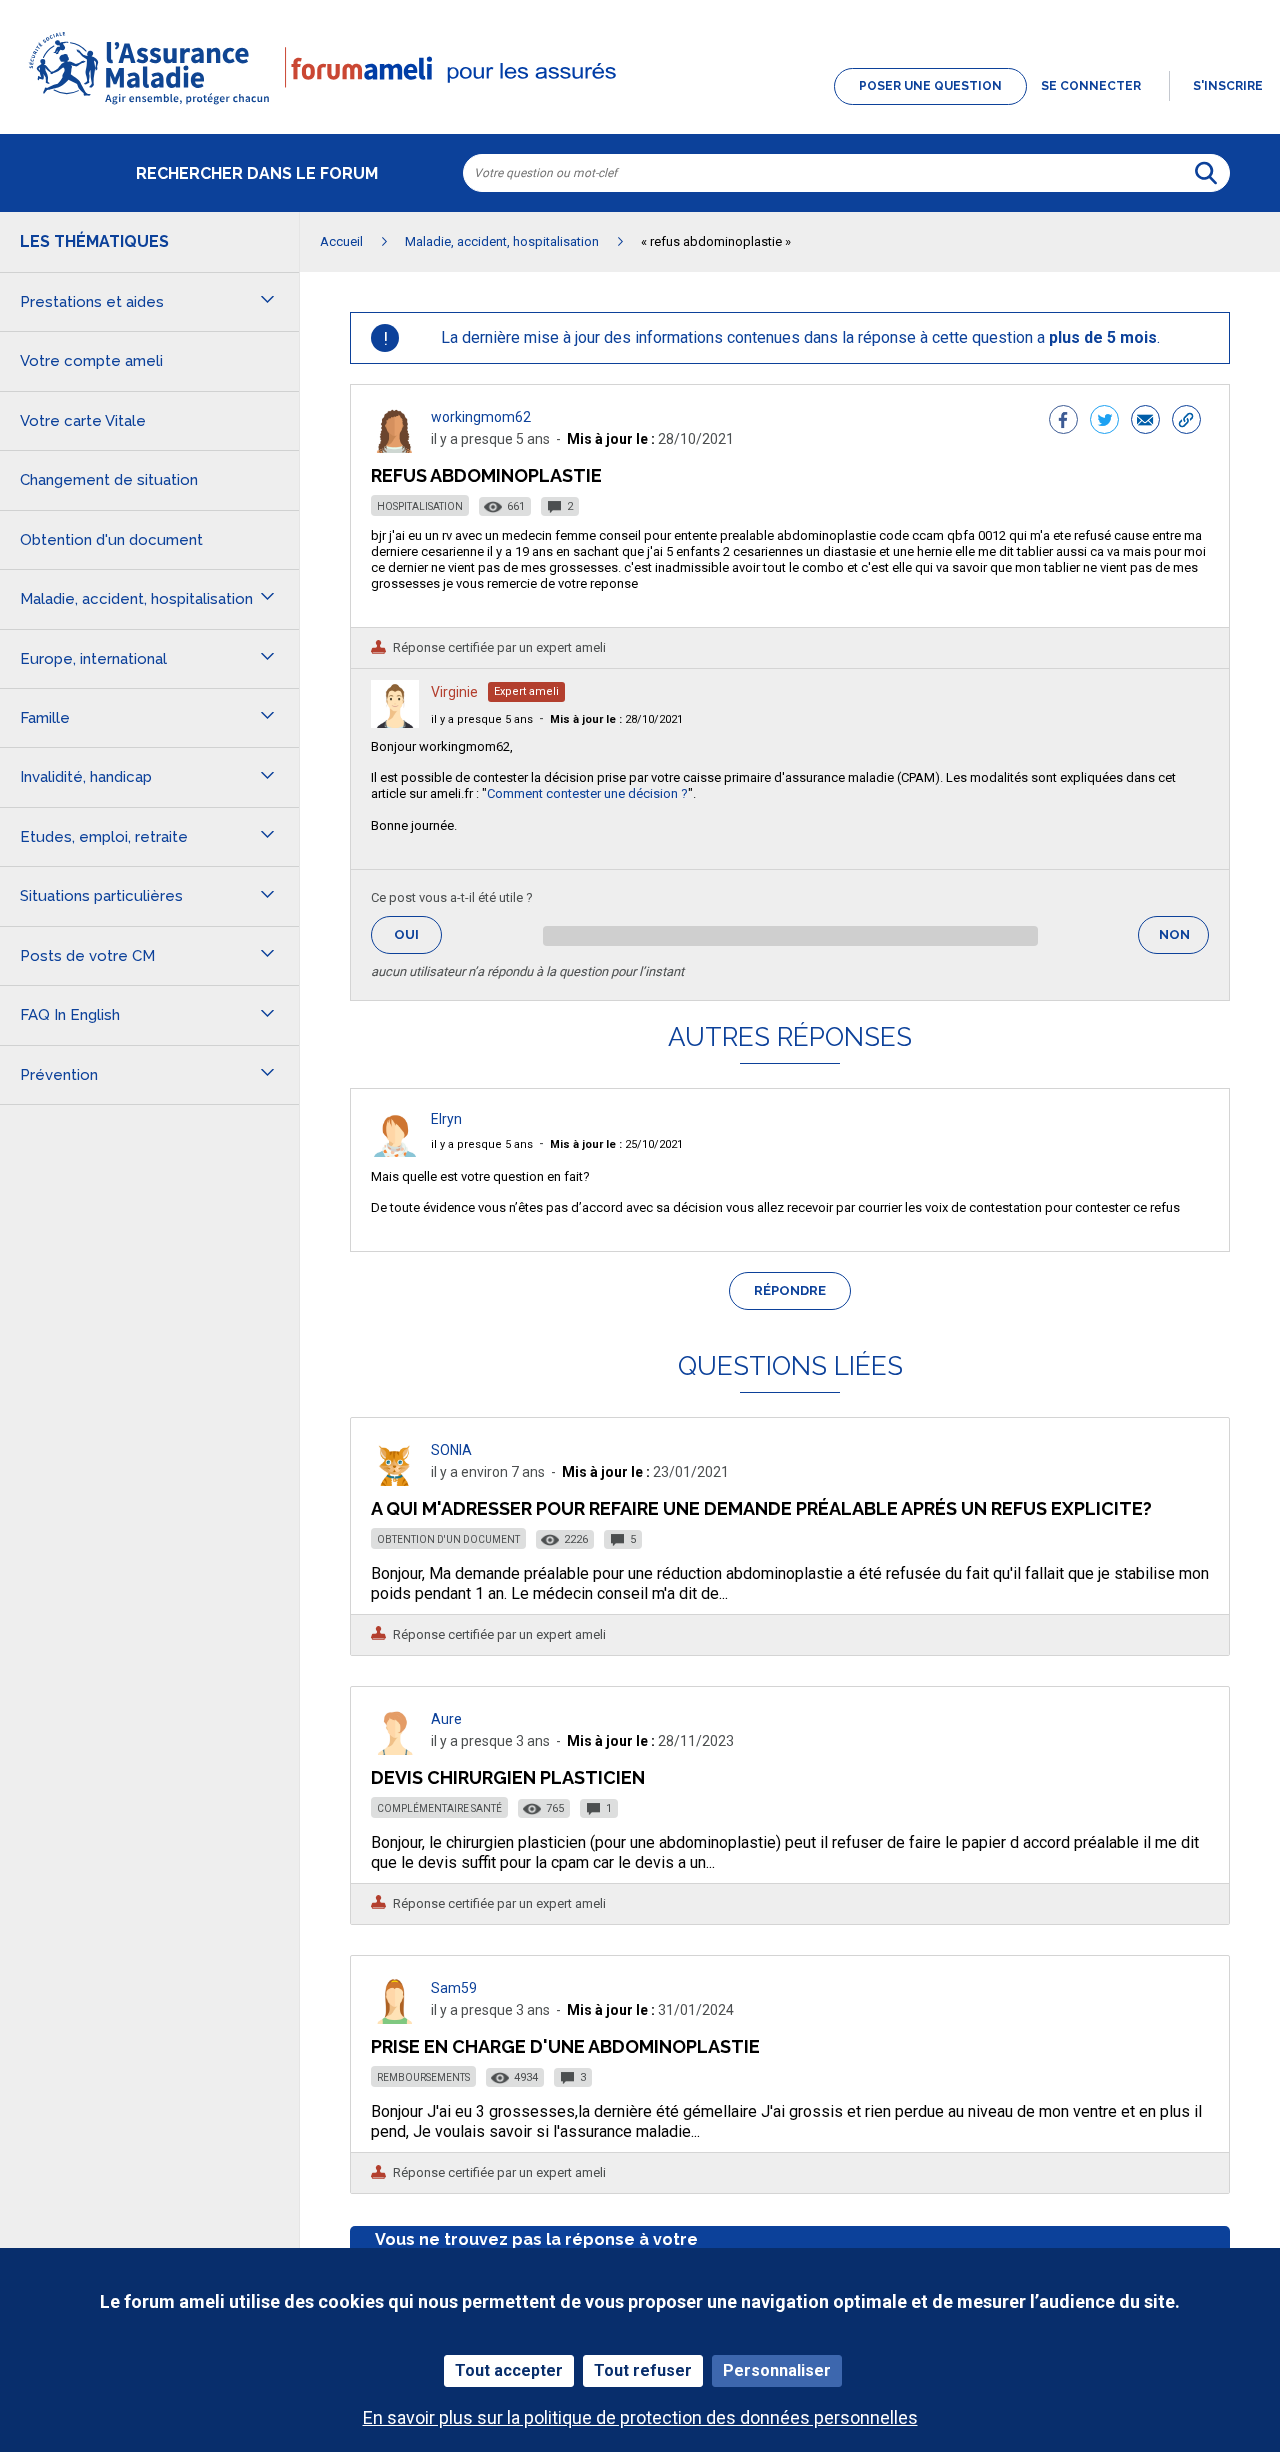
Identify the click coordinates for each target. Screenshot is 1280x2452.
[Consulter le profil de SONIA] (395, 1480)
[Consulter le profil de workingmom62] (395, 447)
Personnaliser (777, 2370)
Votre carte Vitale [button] (83, 421)
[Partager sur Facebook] (1063, 422)
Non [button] (1184, 940)
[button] (640, 106)
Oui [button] (418, 934)
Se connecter (1091, 86)
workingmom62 (481, 417)
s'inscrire (1228, 86)
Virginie (454, 692)
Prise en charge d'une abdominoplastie (565, 2046)
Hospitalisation (420, 506)
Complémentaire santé (439, 1808)
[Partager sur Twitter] (1104, 422)
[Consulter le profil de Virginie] (395, 722)
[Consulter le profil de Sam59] (395, 2018)
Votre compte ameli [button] (91, 361)
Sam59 (454, 1988)
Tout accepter (509, 2370)
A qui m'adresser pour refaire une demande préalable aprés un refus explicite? (761, 1508)
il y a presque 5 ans (482, 719)
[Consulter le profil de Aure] (395, 1749)
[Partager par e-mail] (1145, 422)
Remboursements (423, 2077)
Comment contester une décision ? (587, 793)
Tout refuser (643, 2370)
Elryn (446, 1119)
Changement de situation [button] (109, 480)
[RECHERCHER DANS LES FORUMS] (1206, 173)
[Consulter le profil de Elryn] (395, 1151)
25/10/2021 (616, 1144)
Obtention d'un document (448, 1539)
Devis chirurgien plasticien (508, 1777)
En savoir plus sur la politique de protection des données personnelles (640, 2417)
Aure (446, 1719)
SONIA (451, 1450)
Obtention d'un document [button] (111, 540)
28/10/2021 (616, 719)
